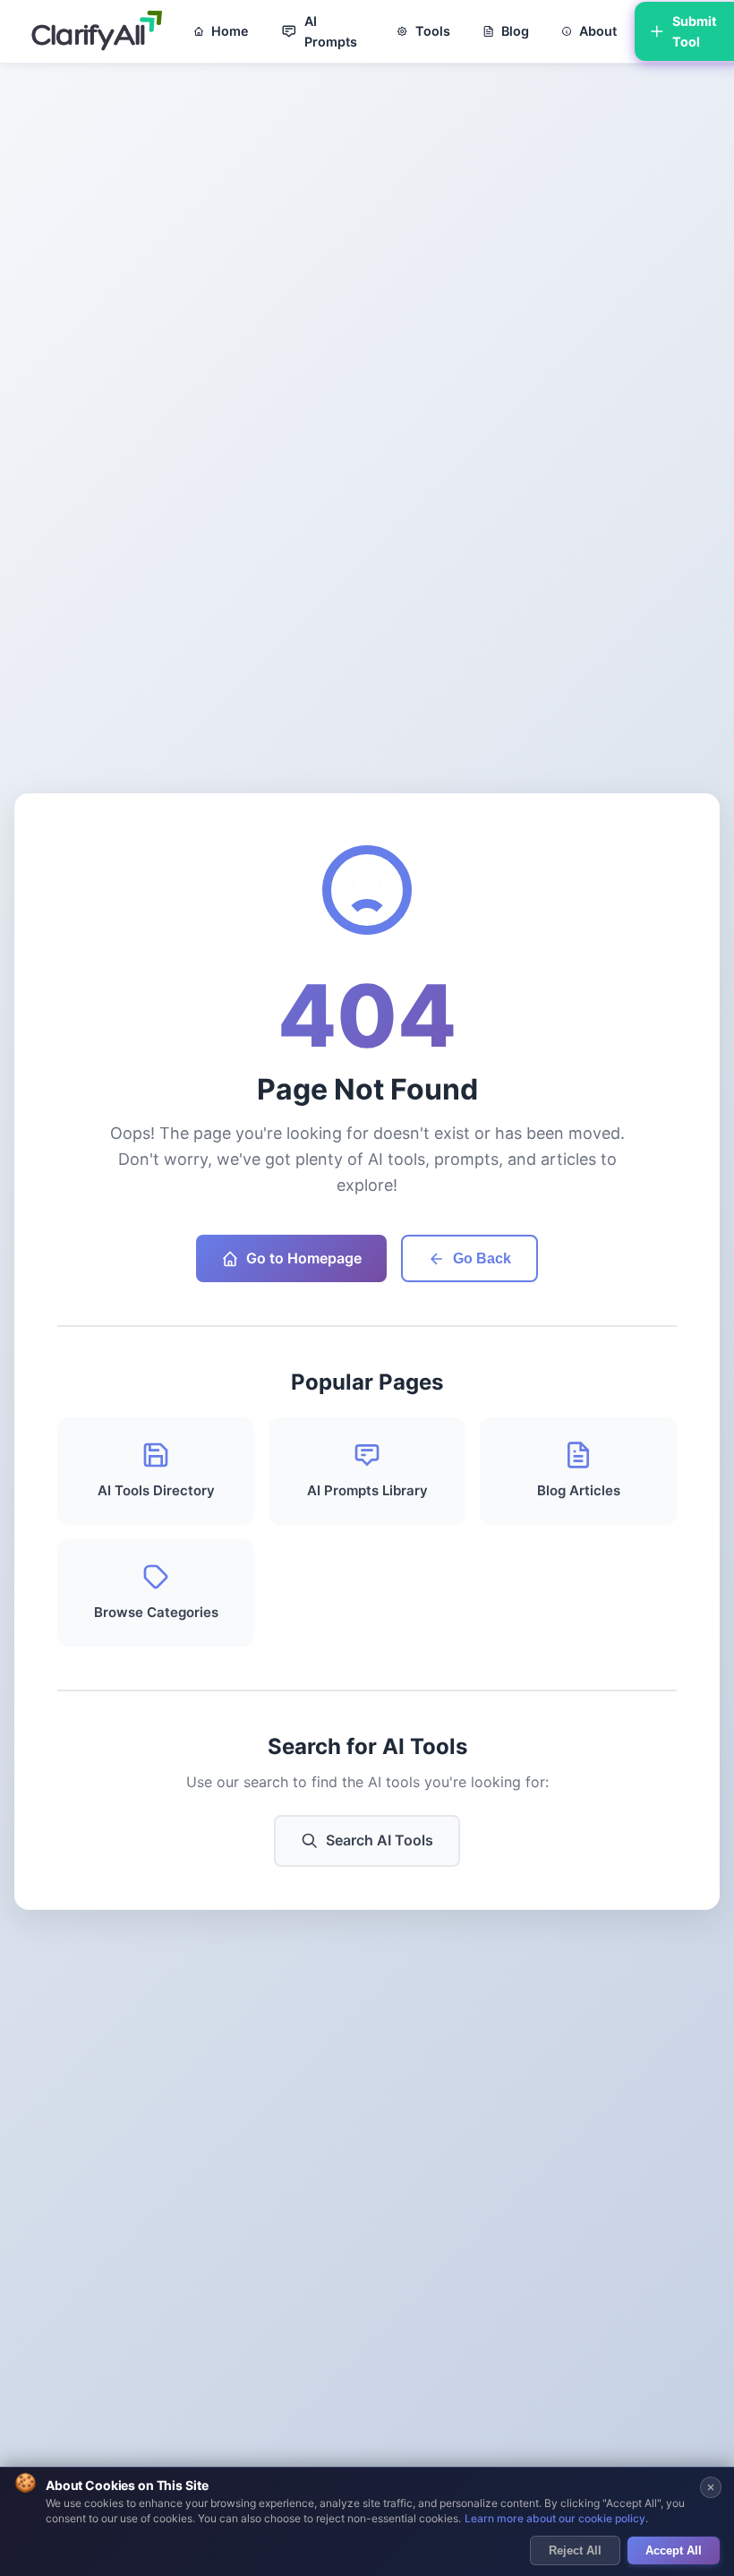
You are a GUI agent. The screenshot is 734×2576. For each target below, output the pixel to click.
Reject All (575, 2550)
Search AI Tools (380, 1840)
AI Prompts (331, 31)
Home (230, 31)
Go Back (482, 1258)
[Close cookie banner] (711, 2487)
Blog (515, 31)
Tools (433, 31)
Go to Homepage (304, 1258)
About (598, 31)
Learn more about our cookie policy (555, 2518)
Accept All (674, 2550)
